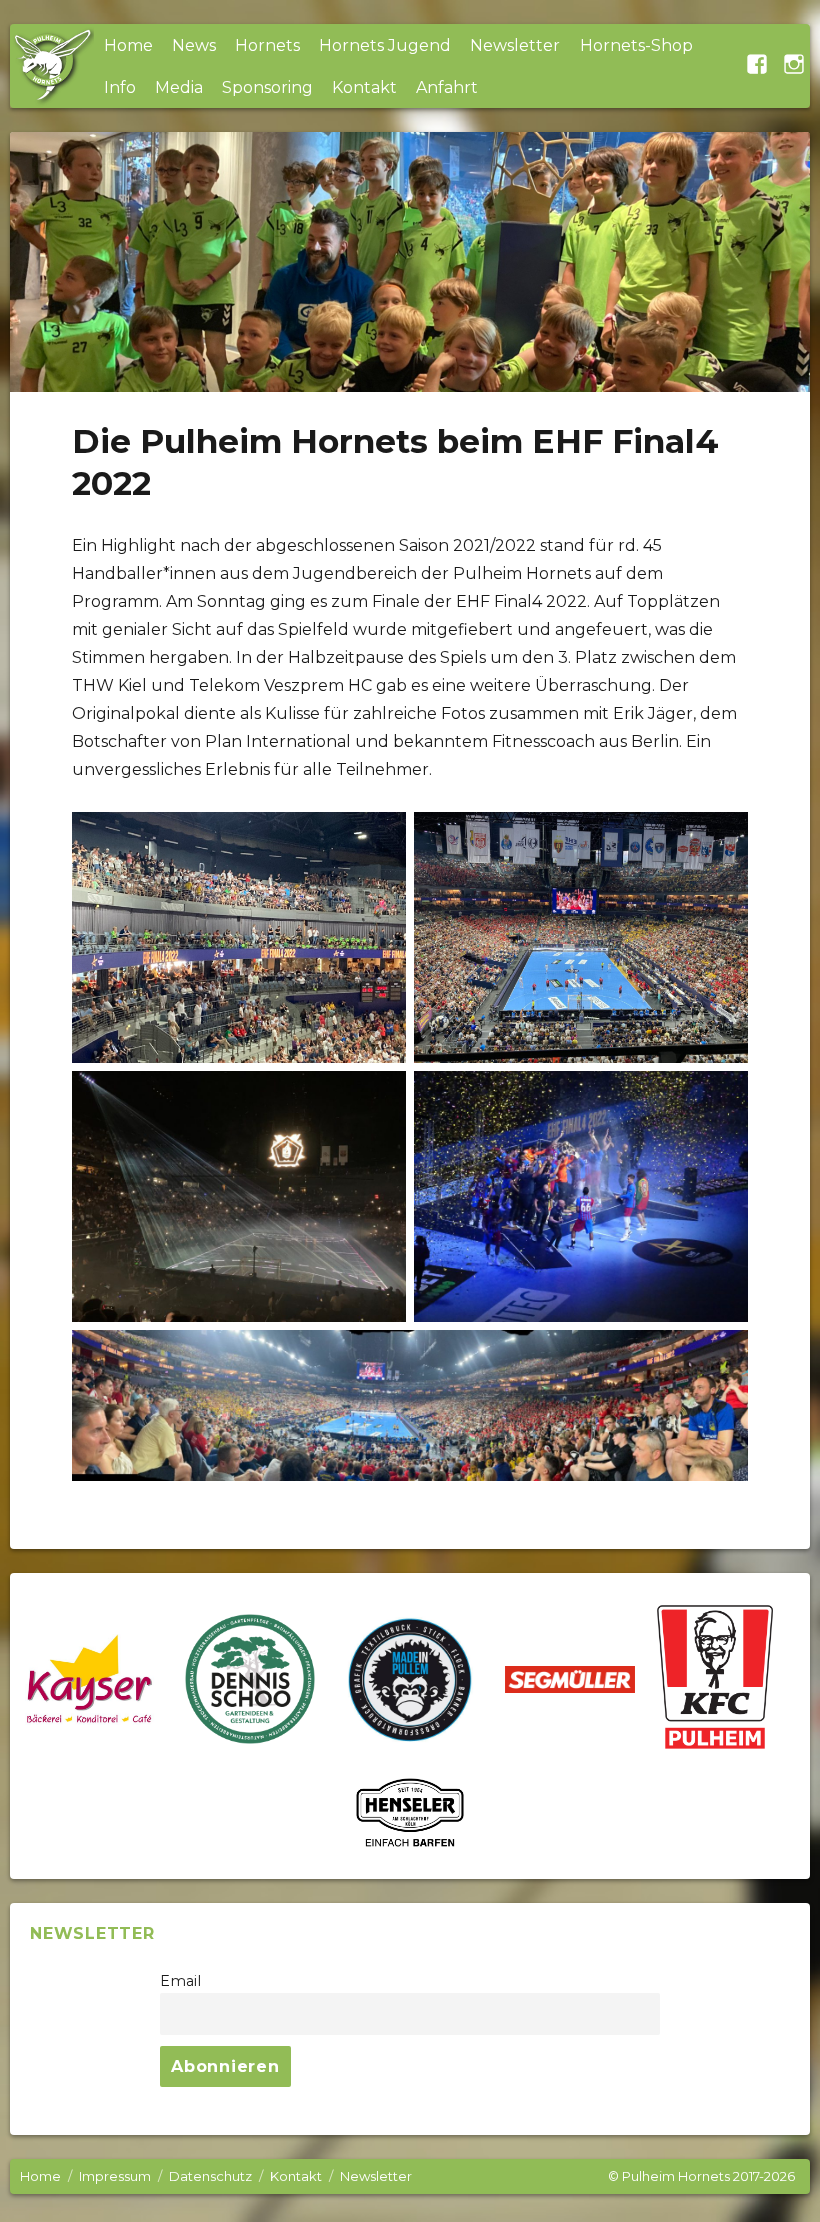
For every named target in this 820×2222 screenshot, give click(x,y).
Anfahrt (447, 87)
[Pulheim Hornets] (52, 66)
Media (179, 87)
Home (128, 45)
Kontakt (364, 87)
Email (180, 1981)
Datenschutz (210, 2176)
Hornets (267, 45)
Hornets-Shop (636, 45)
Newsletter (515, 45)
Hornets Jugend (385, 45)
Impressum (115, 2176)
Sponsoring (267, 87)
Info (120, 87)
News (194, 45)
